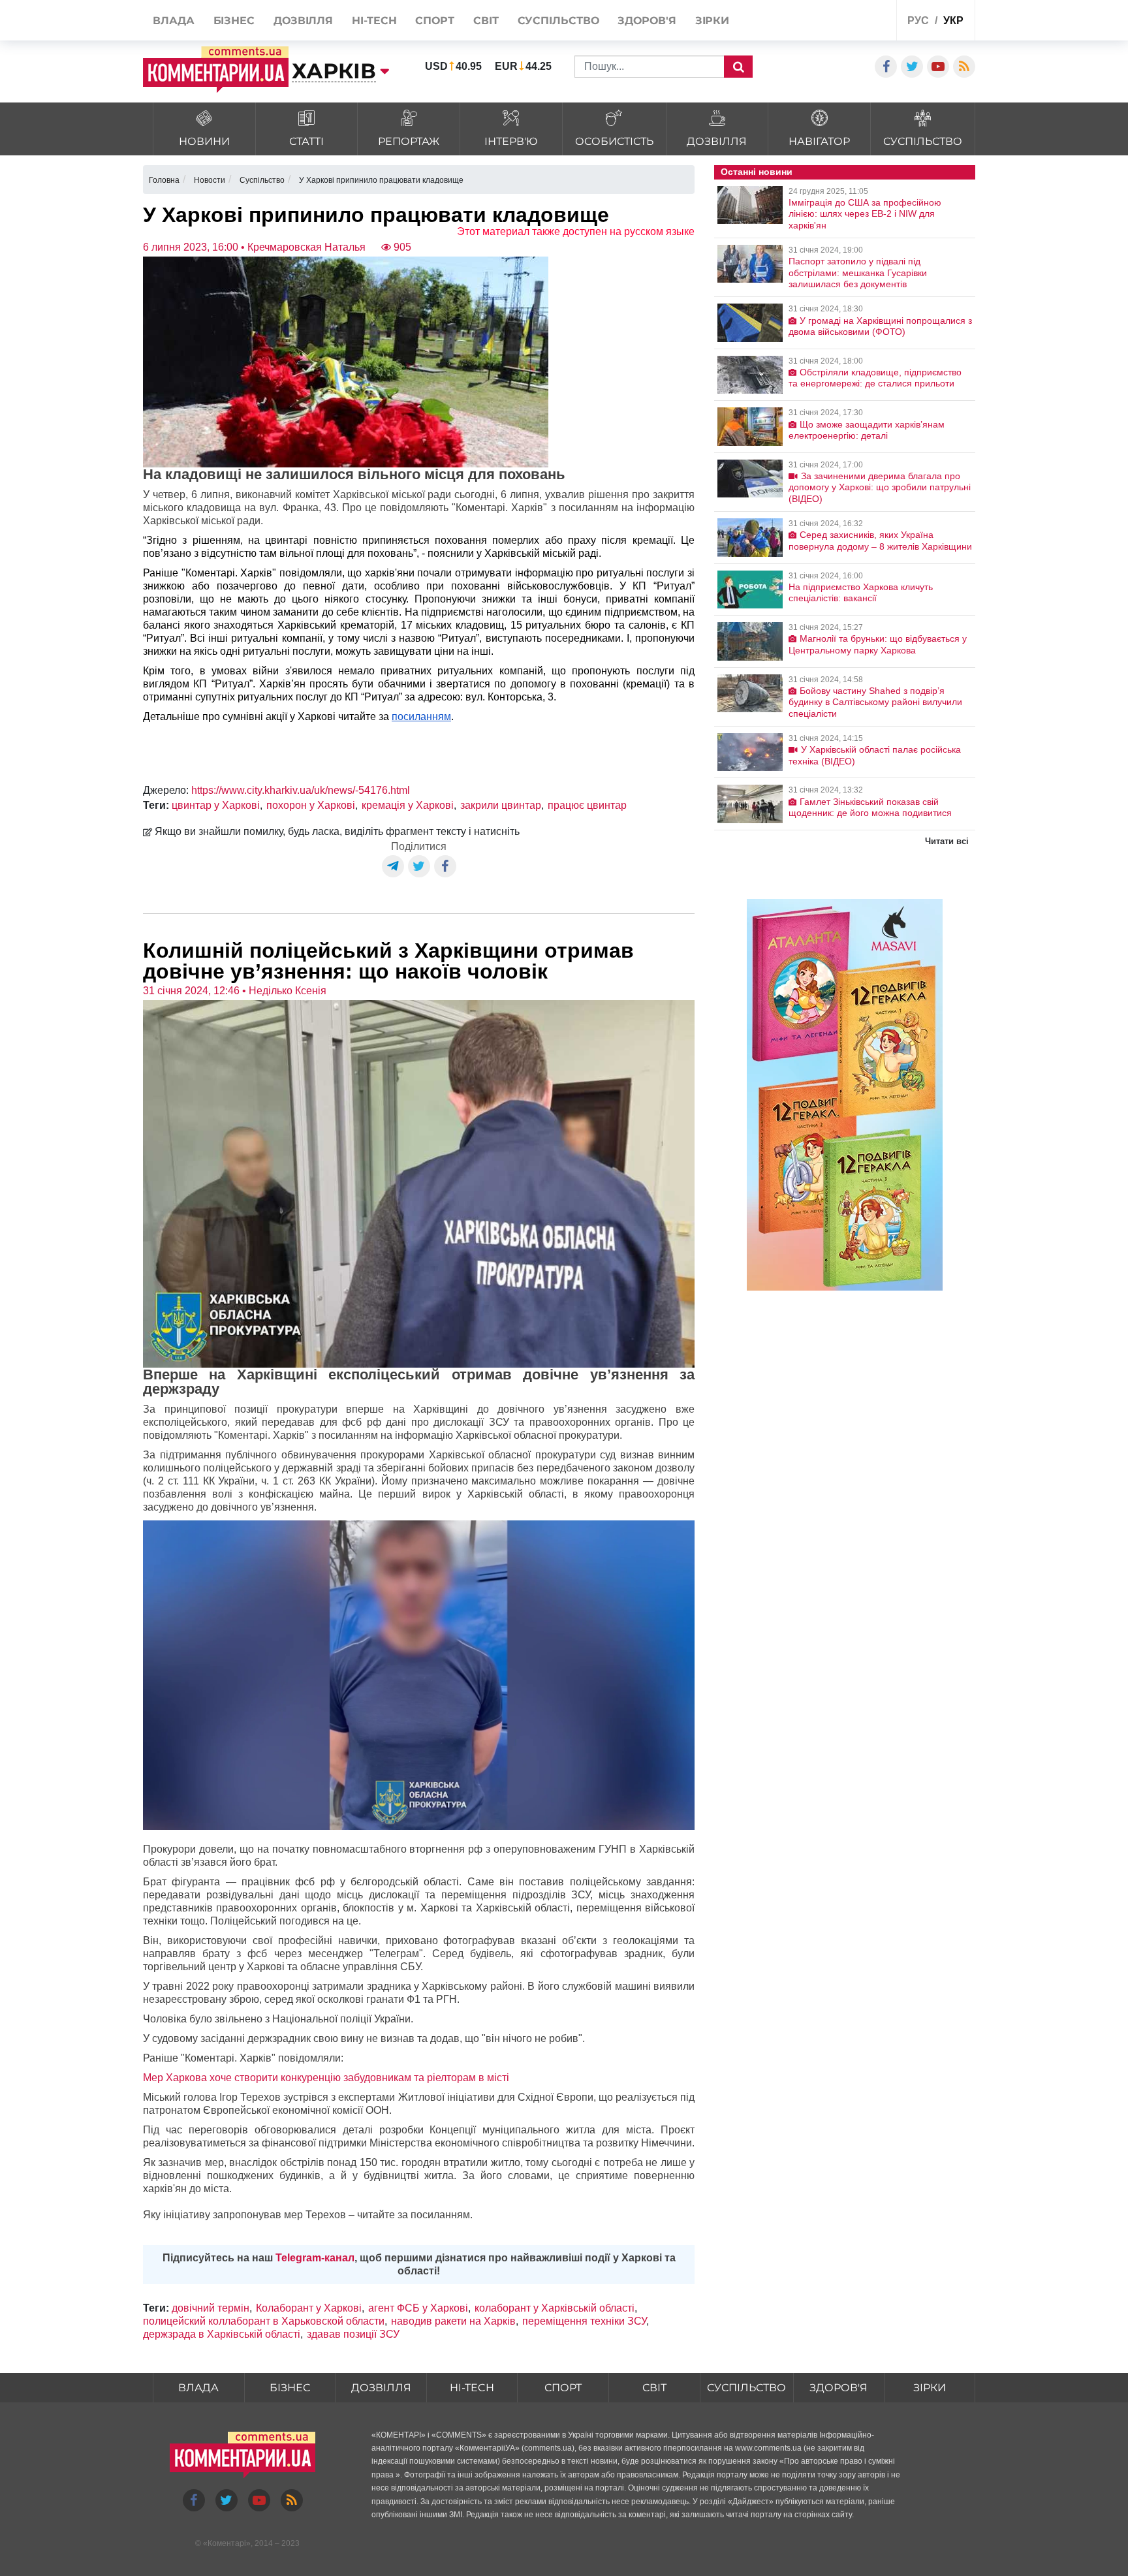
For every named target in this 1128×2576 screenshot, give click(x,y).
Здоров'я (838, 2388)
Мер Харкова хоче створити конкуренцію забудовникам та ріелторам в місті (326, 2078)
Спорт (563, 2388)
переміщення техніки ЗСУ (584, 2321)
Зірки (930, 2388)
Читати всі (947, 841)
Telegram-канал (315, 2258)
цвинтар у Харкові (216, 805)
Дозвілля (381, 2388)
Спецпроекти (838, 22)
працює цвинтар (587, 805)
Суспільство (746, 2388)
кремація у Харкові (408, 805)
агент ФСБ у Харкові (418, 2308)
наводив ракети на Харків (453, 2321)
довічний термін (211, 2308)
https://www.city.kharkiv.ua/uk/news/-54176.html (301, 790)
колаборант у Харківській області (555, 2308)
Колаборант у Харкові (309, 2308)
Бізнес (290, 2388)
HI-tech (472, 2388)
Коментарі (227, 2543)
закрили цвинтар (501, 805)
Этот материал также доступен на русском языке (576, 231)
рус (918, 21)
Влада (198, 2388)
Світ (654, 2388)
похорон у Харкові (311, 805)
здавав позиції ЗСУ (353, 2334)
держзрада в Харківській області (222, 2334)
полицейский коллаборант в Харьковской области (264, 2321)
